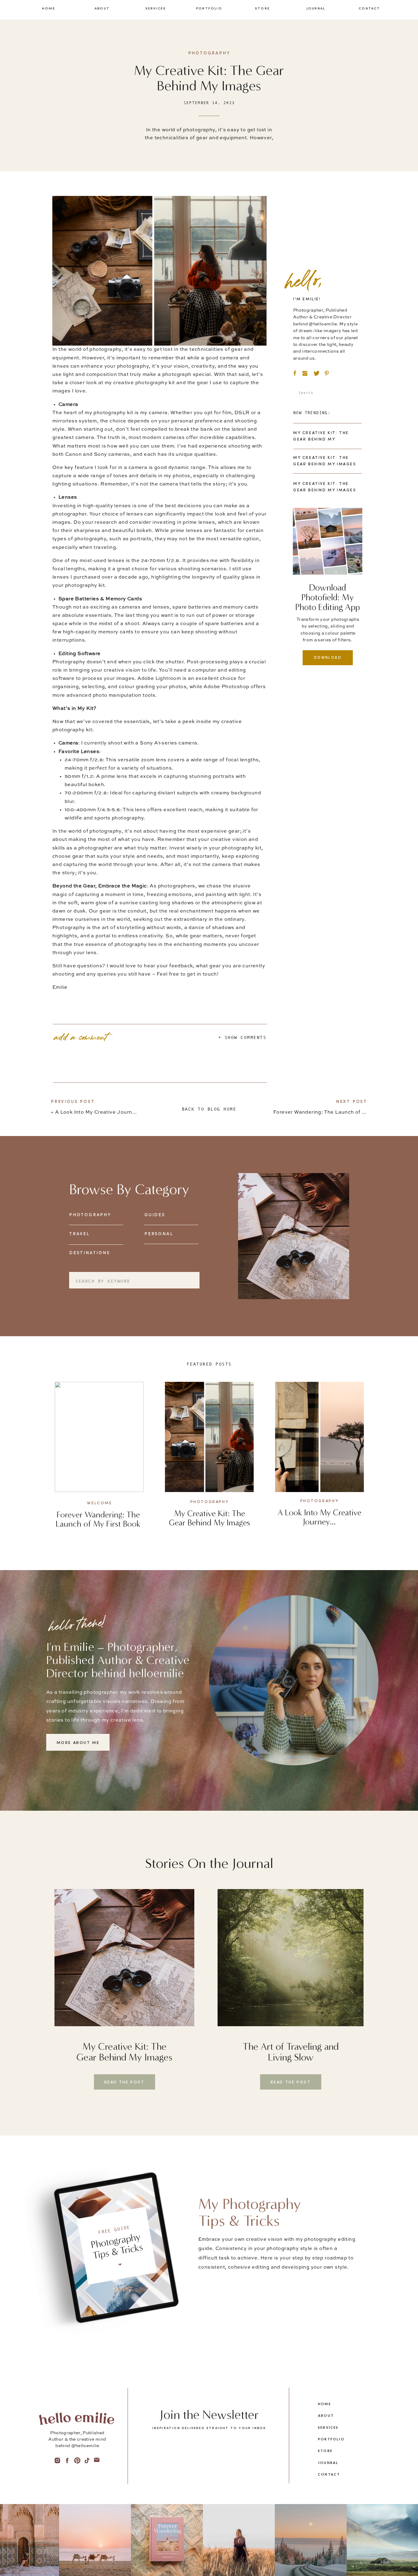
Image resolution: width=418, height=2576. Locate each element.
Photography (209, 53)
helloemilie (156, 1673)
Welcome (99, 1503)
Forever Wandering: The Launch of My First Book (335, 1112)
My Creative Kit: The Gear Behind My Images (209, 1518)
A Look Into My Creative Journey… (99, 1112)
